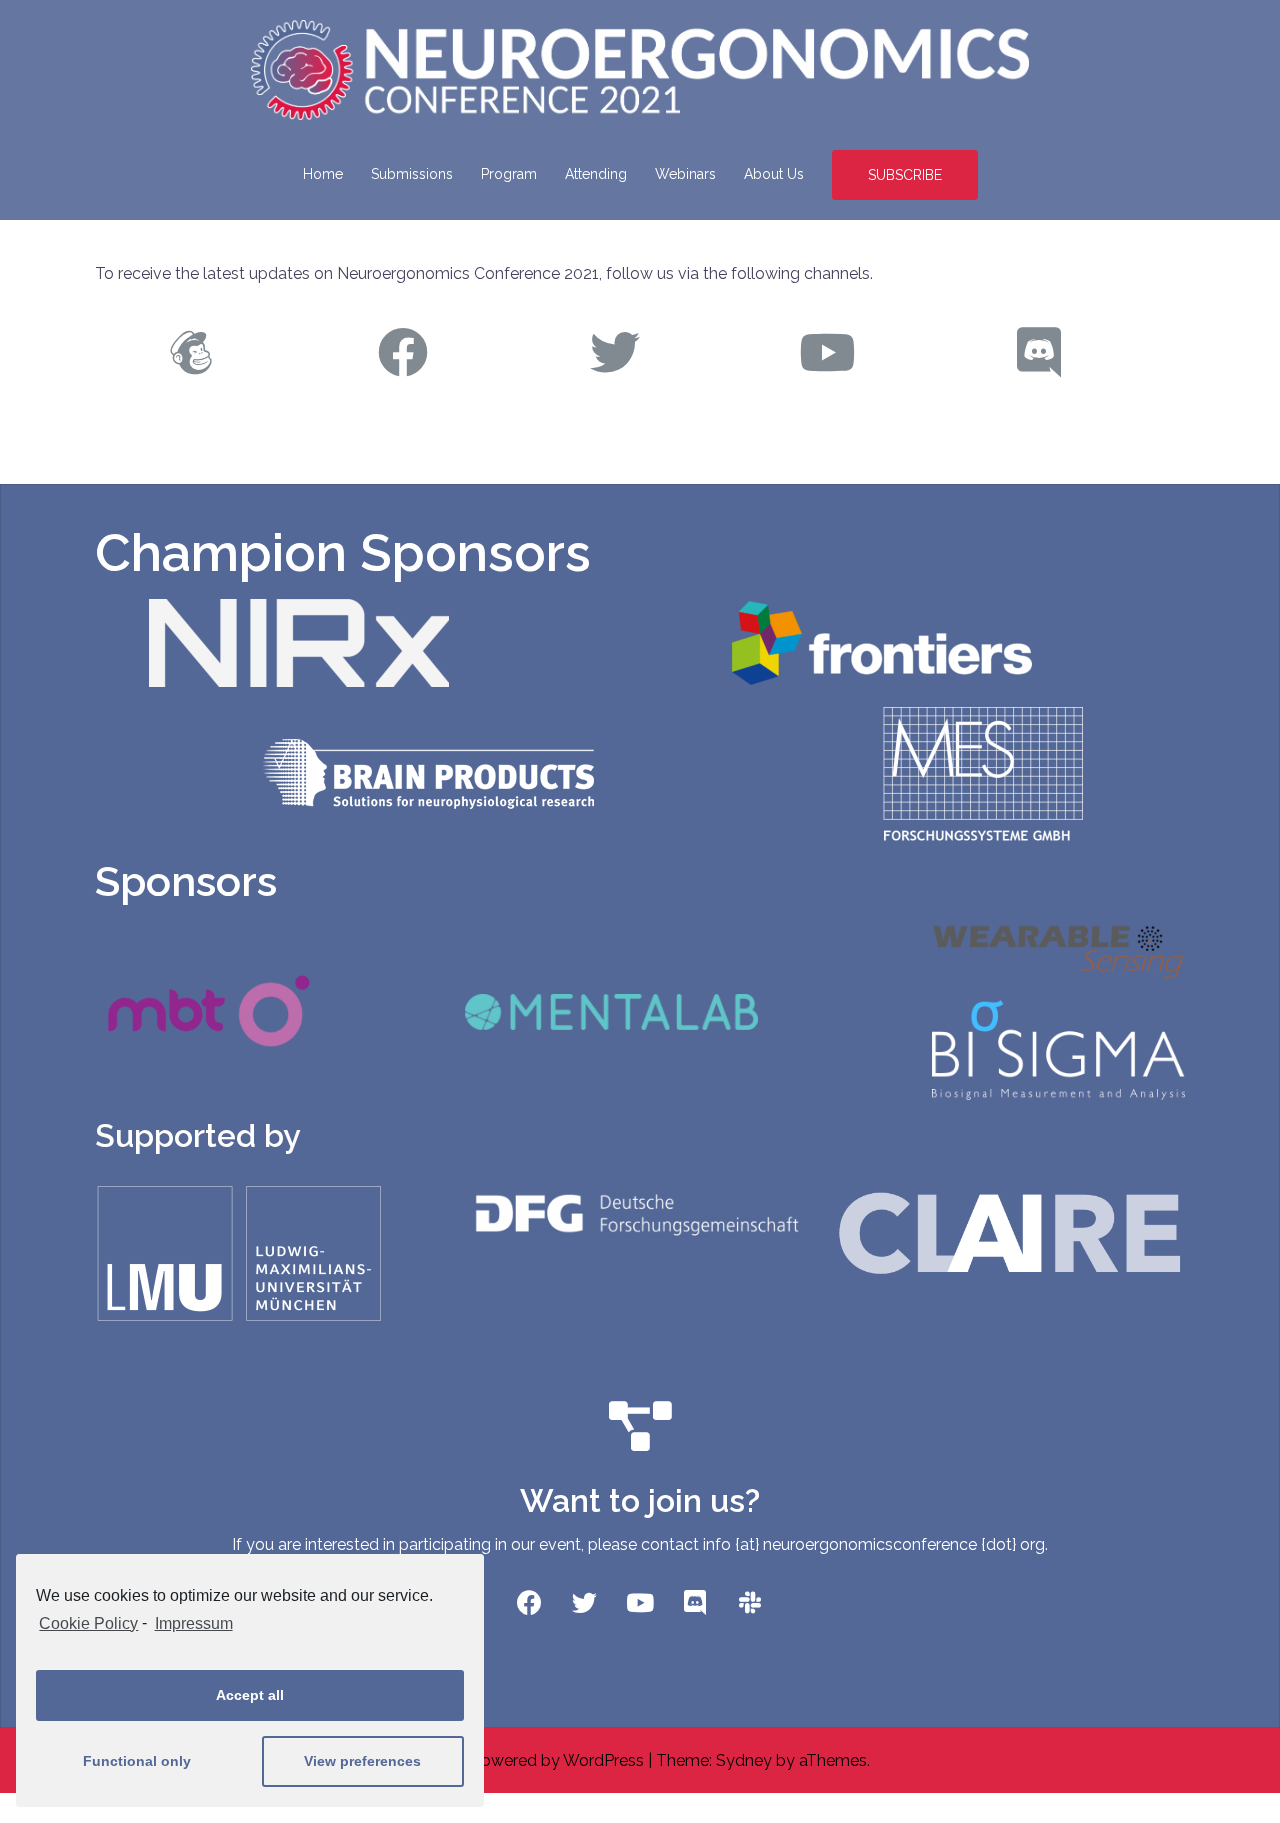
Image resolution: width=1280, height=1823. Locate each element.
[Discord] (695, 1603)
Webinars (685, 174)
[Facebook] (530, 1603)
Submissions (412, 174)
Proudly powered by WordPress (527, 1760)
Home (323, 174)
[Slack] (750, 1603)
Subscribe (905, 175)
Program (509, 174)
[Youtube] (640, 1603)
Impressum (193, 1623)
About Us (774, 174)
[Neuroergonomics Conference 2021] (640, 76)
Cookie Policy (88, 1623)
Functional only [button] (137, 1761)
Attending (596, 174)
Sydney (744, 1760)
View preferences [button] (362, 1761)
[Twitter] (585, 1603)
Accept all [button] (250, 1695)
